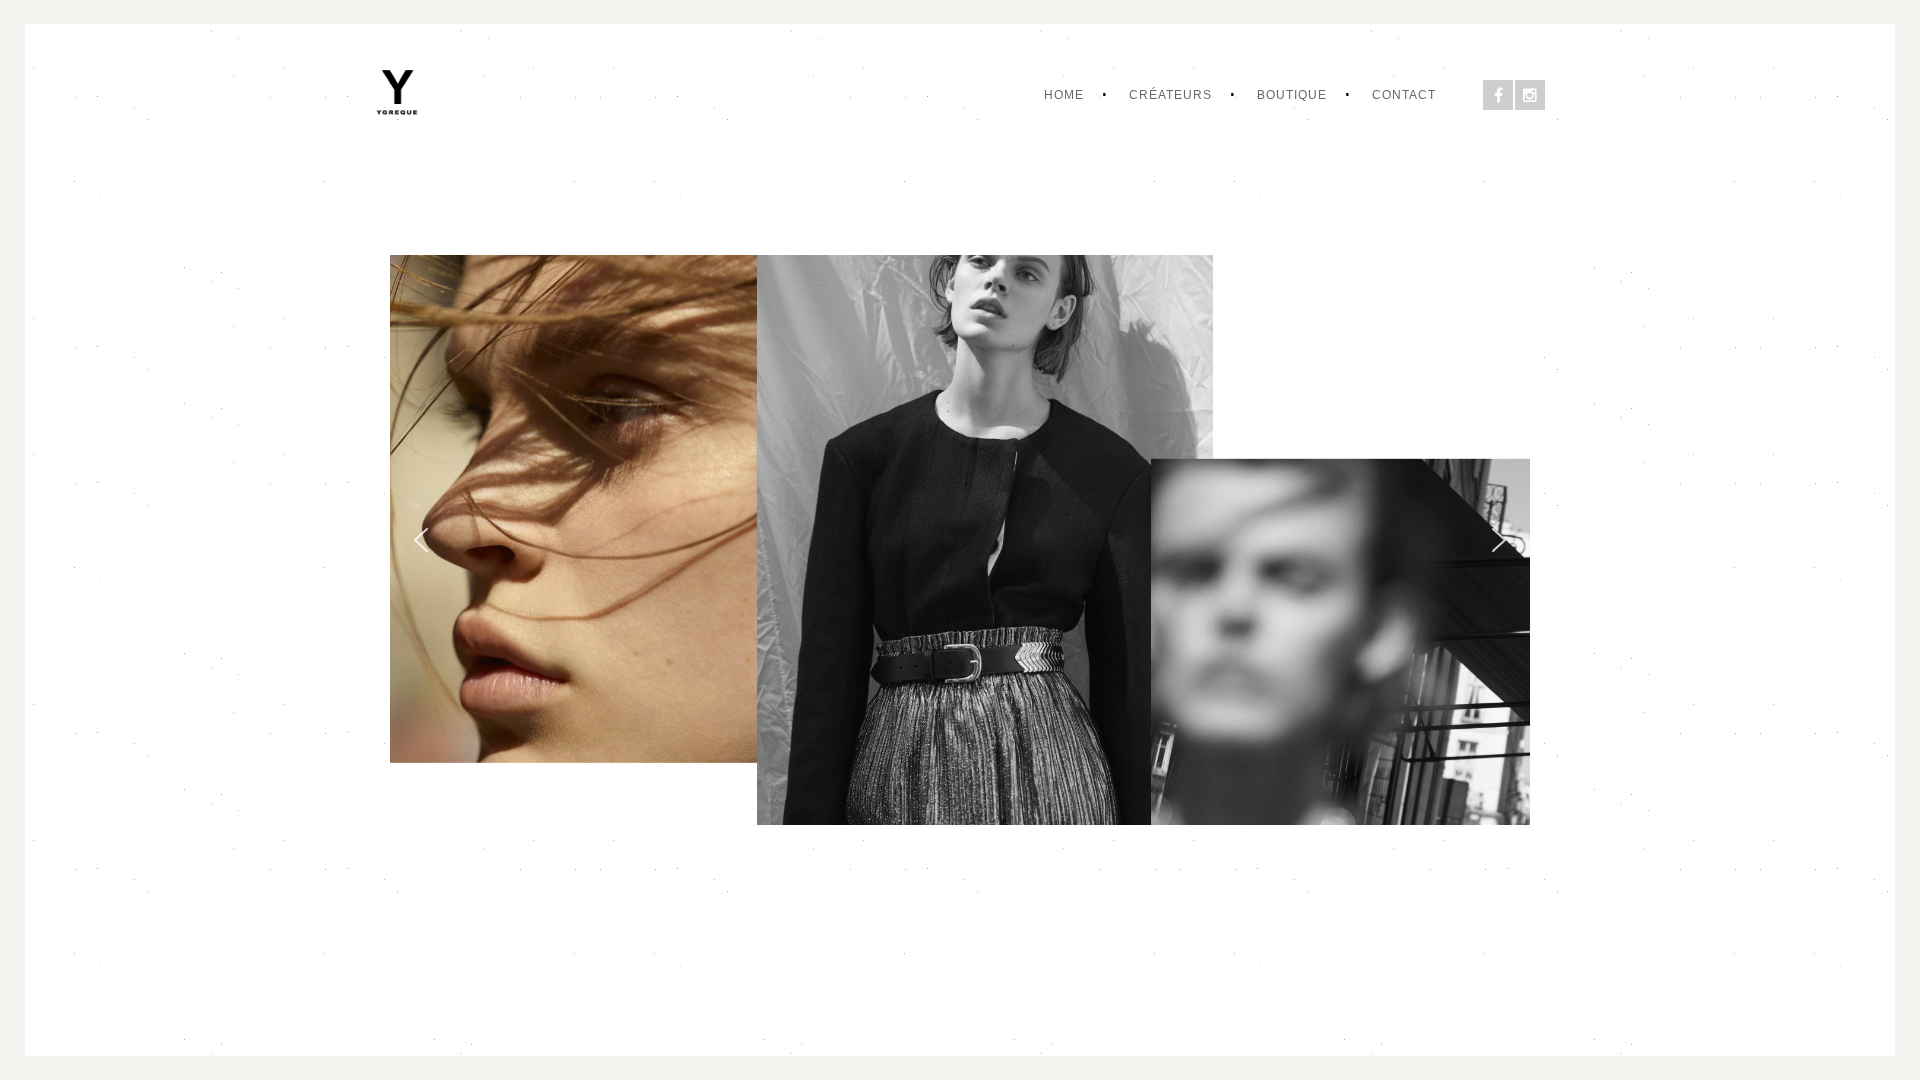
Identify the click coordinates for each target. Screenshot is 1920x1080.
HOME (1064, 95)
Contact (1404, 95)
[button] (421, 540)
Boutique (1292, 95)
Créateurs (1170, 95)
